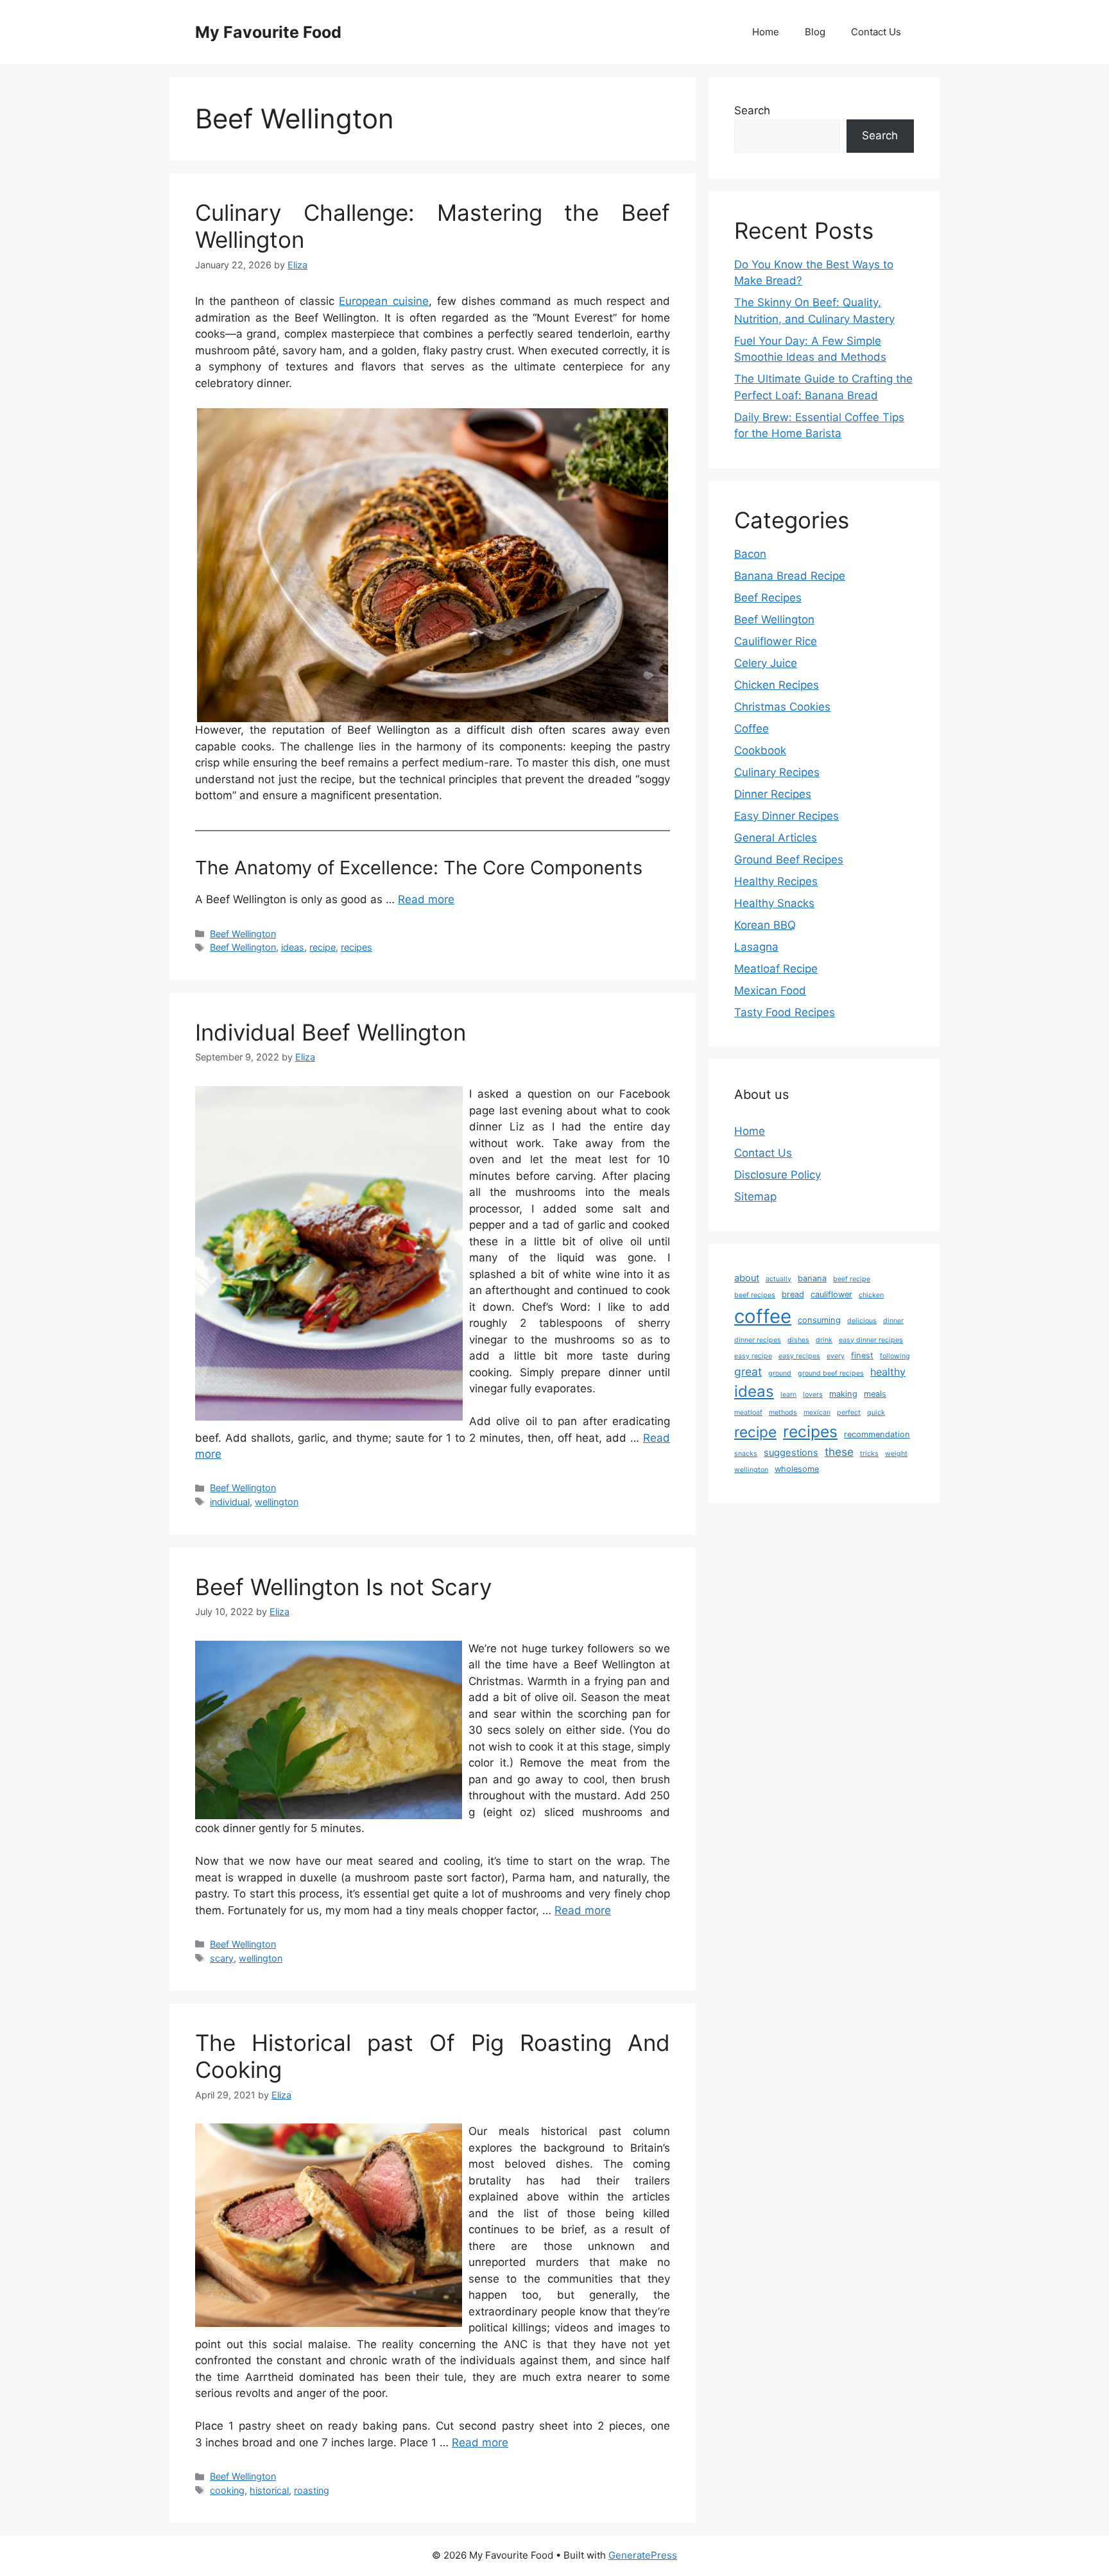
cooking (227, 2490)
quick (876, 1413)
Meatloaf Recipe (776, 969)
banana (812, 1278)
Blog (815, 32)
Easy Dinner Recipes (787, 816)
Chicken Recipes (777, 685)
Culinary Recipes (777, 772)
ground (780, 1373)
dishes (798, 1340)
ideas (293, 947)
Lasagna (756, 947)
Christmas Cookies (782, 707)
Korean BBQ (765, 925)
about (747, 1278)
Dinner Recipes (773, 794)
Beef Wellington (243, 934)
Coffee (752, 729)
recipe (322, 947)
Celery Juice (766, 663)
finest (862, 1355)
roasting (312, 2490)
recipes (357, 947)
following (895, 1356)
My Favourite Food (268, 32)
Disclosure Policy (778, 1175)
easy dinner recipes (871, 1340)
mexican (817, 1413)
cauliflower (831, 1294)
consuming (819, 1320)
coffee (763, 1316)
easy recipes (799, 1356)
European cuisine (384, 301)
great (748, 1371)
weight (896, 1454)
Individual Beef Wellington (331, 1032)
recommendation (877, 1434)
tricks (869, 1454)
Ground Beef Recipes (789, 860)
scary (222, 1958)
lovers (813, 1395)
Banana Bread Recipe (790, 576)
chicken (871, 1295)
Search (752, 110)
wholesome (797, 1469)
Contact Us (876, 32)
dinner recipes (758, 1340)
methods (783, 1413)
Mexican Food (770, 990)
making (843, 1394)
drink (824, 1340)
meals (875, 1394)
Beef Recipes (768, 598)
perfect (849, 1413)
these (839, 1452)
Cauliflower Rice (776, 641)
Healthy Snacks (774, 903)
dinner (893, 1321)
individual (230, 1502)
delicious (862, 1321)
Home (766, 32)
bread (793, 1294)
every (836, 1356)
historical (269, 2490)
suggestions (791, 1453)
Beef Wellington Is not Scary (343, 1587)
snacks (746, 1454)
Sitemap (755, 1197)
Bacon (750, 554)
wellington (277, 1502)
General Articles (776, 838)
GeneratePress (643, 2555)
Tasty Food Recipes (785, 1012)
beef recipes (755, 1295)
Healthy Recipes (776, 881)
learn (788, 1395)
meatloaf (748, 1413)
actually (778, 1279)
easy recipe (753, 1356)
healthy (888, 1372)
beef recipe (852, 1279)
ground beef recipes (831, 1373)
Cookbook (760, 750)
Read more (426, 899)
